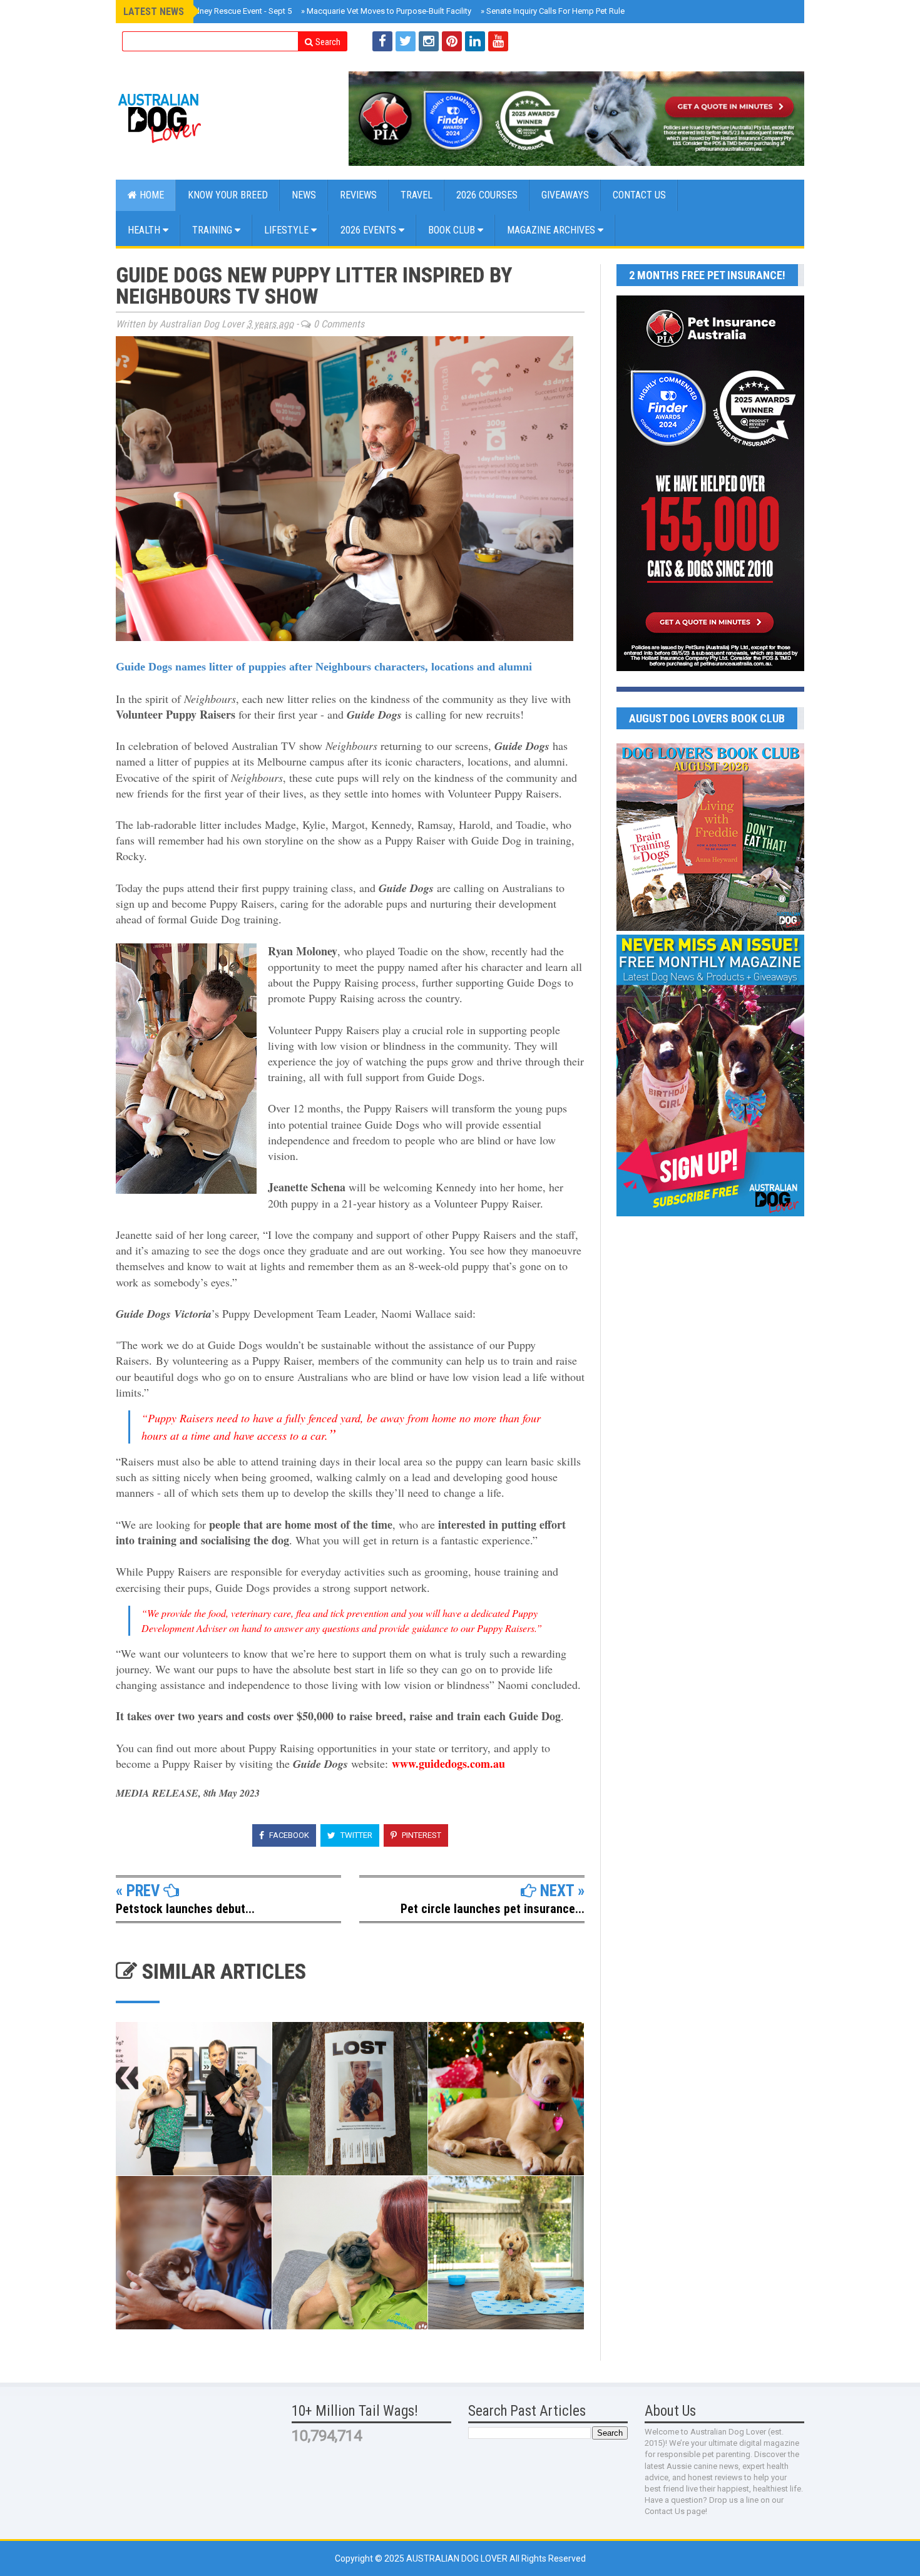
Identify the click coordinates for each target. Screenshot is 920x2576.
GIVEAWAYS (565, 195)
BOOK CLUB (453, 230)
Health (145, 230)
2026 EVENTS (370, 230)
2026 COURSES (487, 195)
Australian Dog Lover (458, 2558)
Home (151, 195)
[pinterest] (452, 41)
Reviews (358, 195)
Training (213, 230)
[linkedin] (475, 41)
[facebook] (382, 41)
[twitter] (406, 41)
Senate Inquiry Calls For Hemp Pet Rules (555, 11)
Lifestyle (288, 230)
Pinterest (421, 1835)
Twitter (355, 1835)
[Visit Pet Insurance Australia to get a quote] (576, 119)
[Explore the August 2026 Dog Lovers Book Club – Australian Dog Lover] (710, 928)
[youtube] (498, 41)
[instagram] (429, 41)
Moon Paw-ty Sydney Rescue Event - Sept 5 (212, 11)
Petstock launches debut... (185, 1909)
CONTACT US (639, 195)
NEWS (304, 195)
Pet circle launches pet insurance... (493, 1909)
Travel (417, 195)
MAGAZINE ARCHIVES (552, 230)
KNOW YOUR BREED (228, 195)
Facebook (288, 1835)
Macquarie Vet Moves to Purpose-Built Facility (386, 11)
